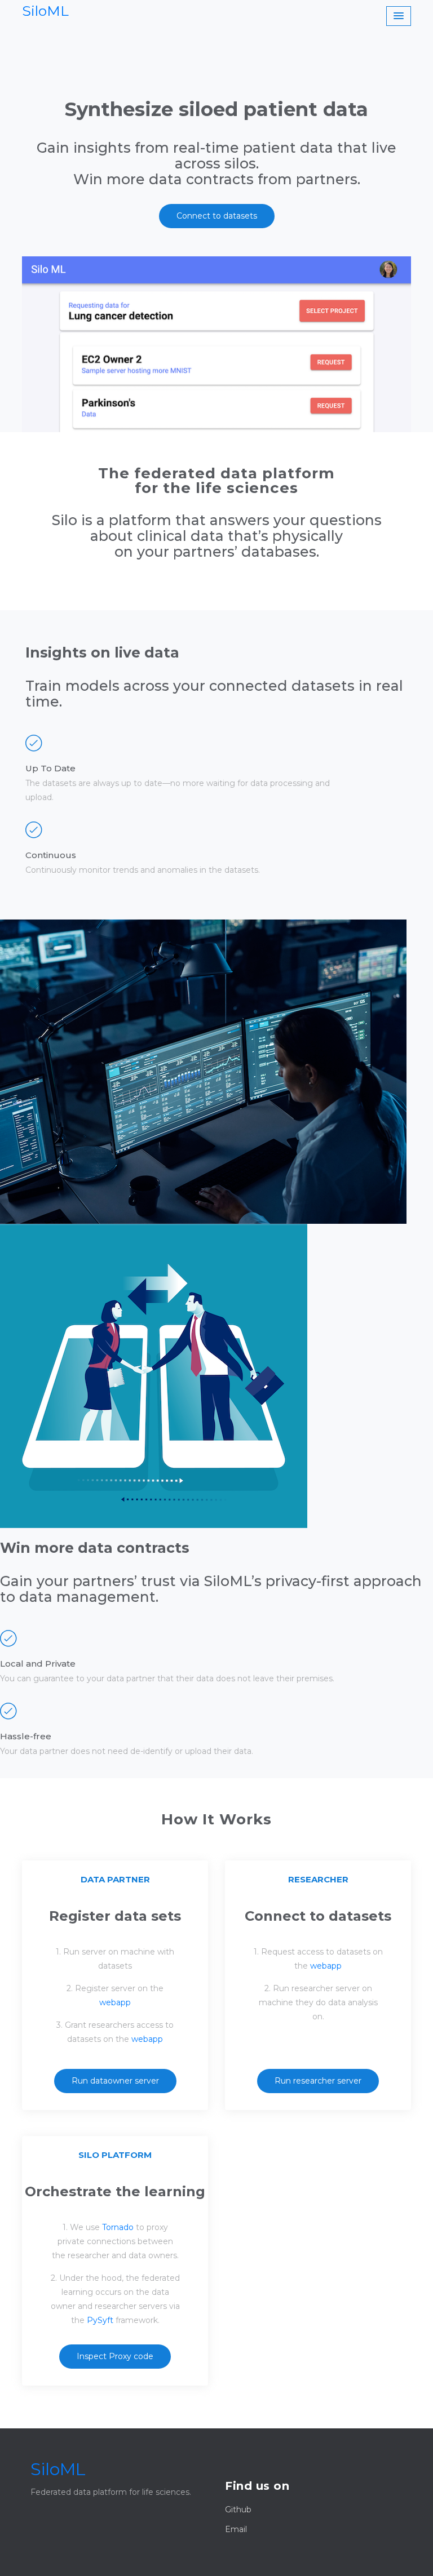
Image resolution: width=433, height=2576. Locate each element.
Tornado (118, 2227)
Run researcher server (318, 2081)
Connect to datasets (217, 216)
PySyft (100, 2320)
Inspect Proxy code (115, 2356)
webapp (115, 2002)
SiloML (45, 11)
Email (236, 2529)
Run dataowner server (115, 2081)
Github (238, 2510)
